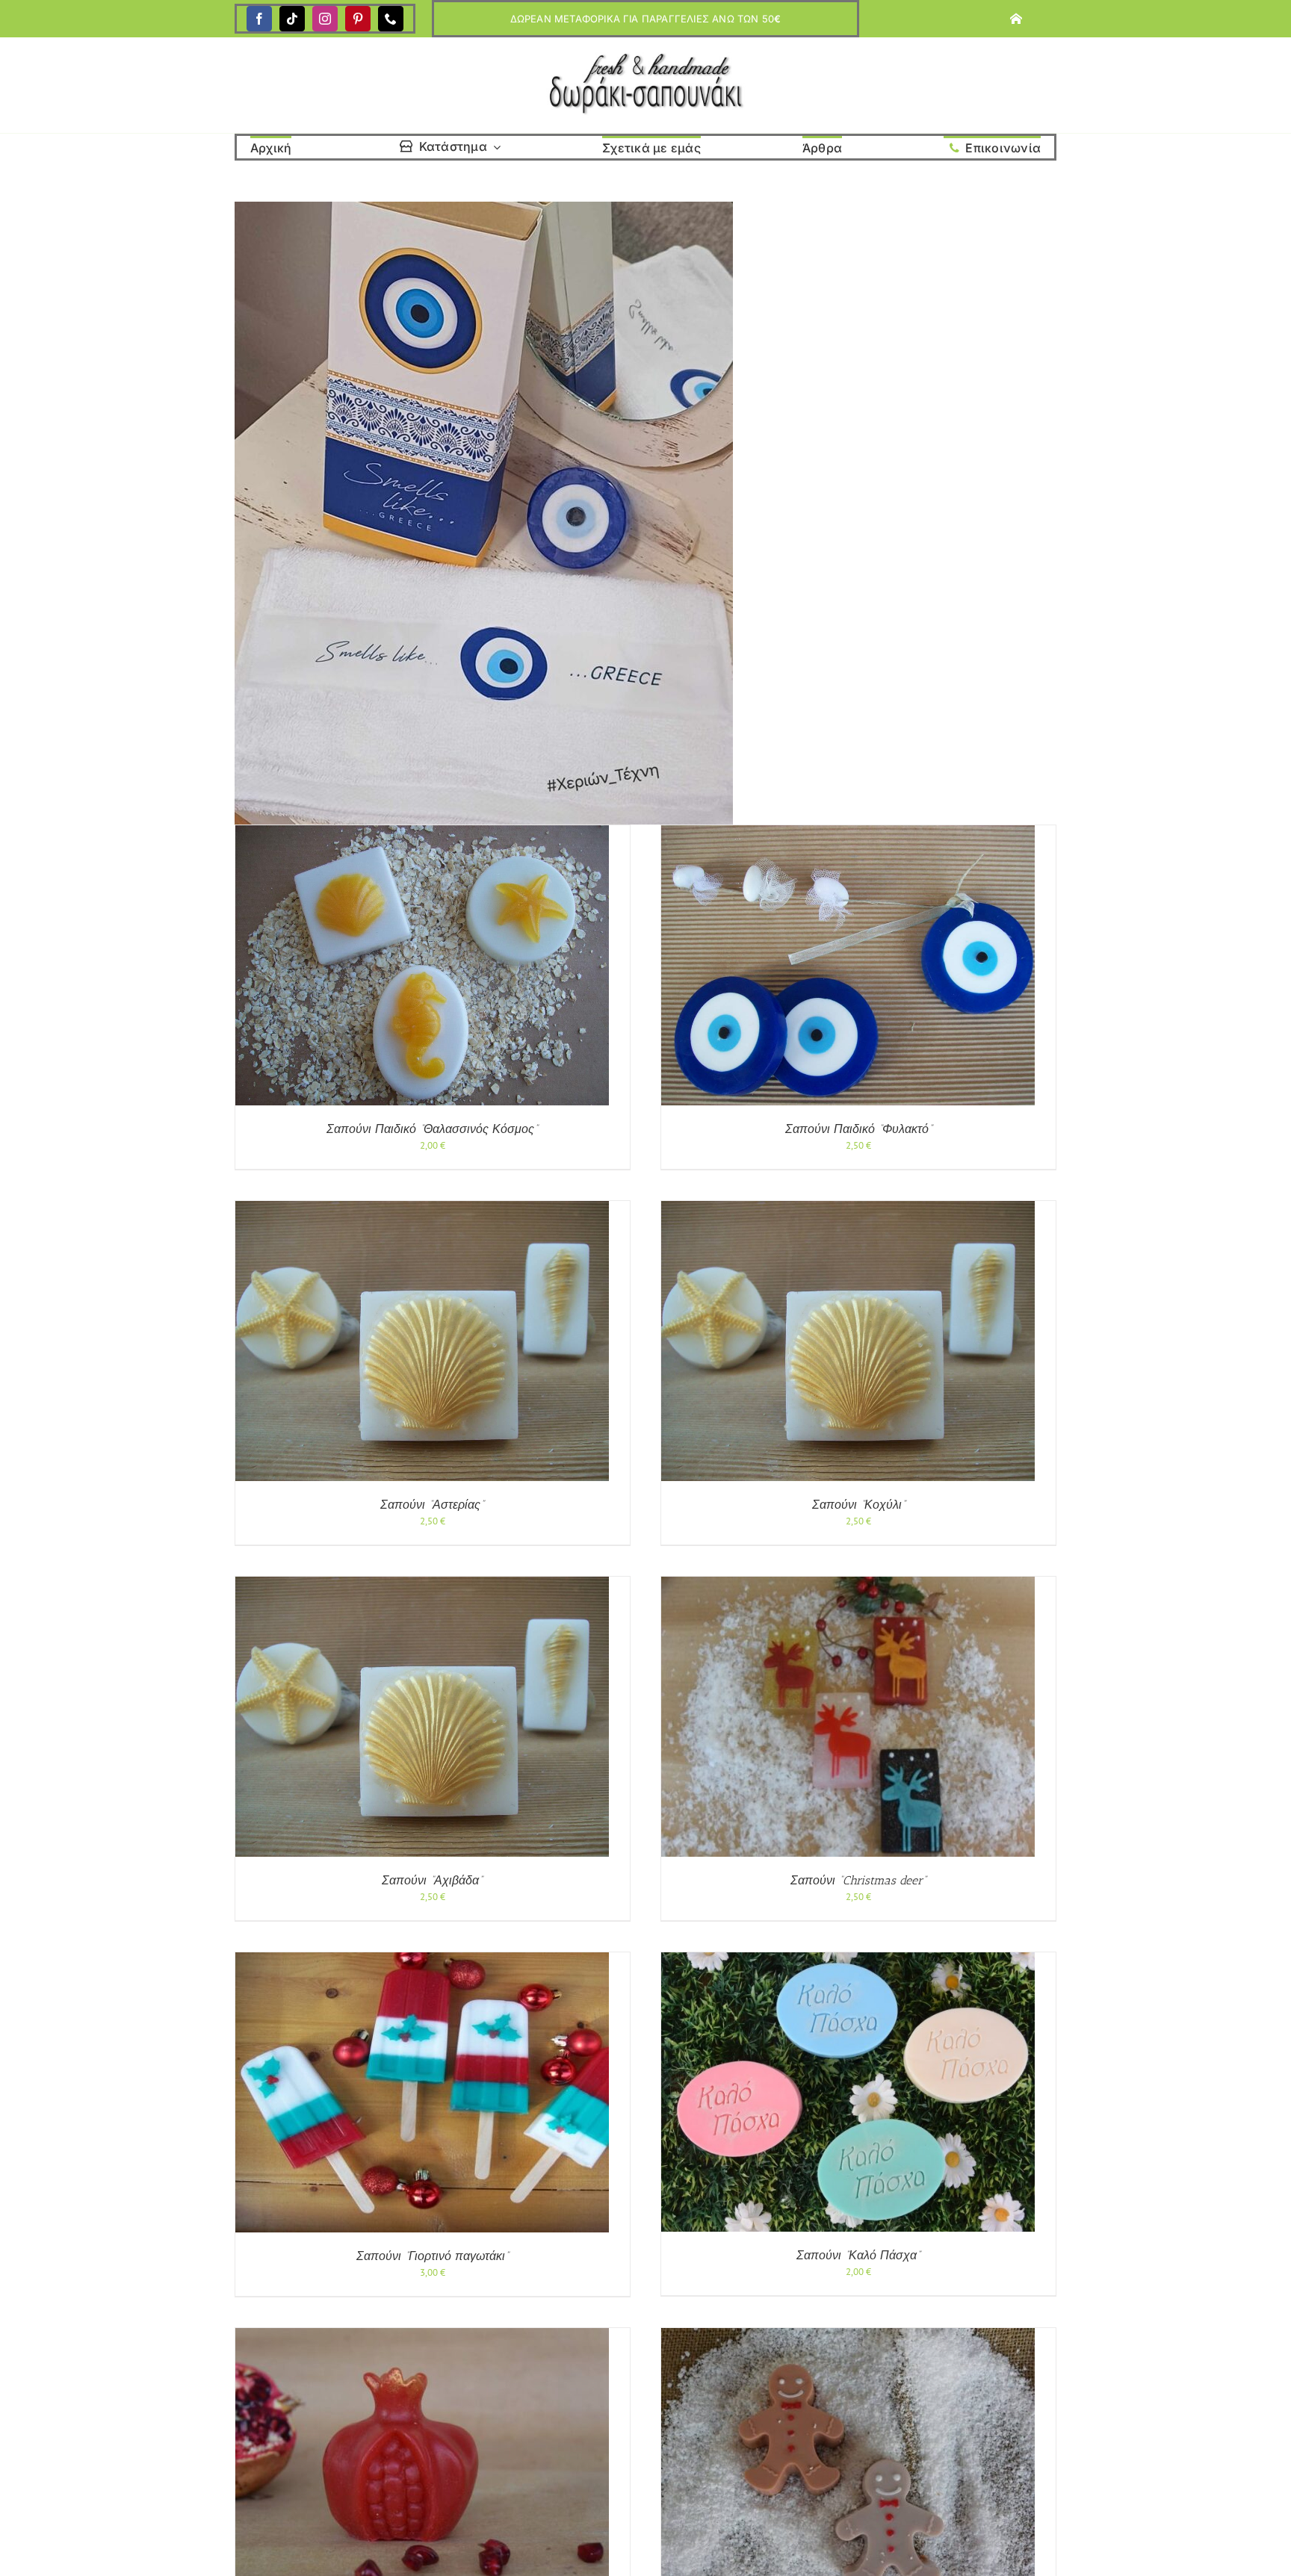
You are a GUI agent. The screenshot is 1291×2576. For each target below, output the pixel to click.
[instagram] (325, 19)
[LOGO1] (645, 57)
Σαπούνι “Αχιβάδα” (432, 1880)
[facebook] (259, 19)
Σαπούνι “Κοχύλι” (859, 1505)
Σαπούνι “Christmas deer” (858, 1880)
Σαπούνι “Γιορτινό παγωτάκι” (433, 2256)
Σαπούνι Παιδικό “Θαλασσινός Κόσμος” (432, 1129)
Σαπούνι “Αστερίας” (432, 1505)
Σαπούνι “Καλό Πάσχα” (858, 2255)
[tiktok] (292, 19)
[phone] (391, 19)
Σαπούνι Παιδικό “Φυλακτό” (859, 1129)
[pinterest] (358, 19)
